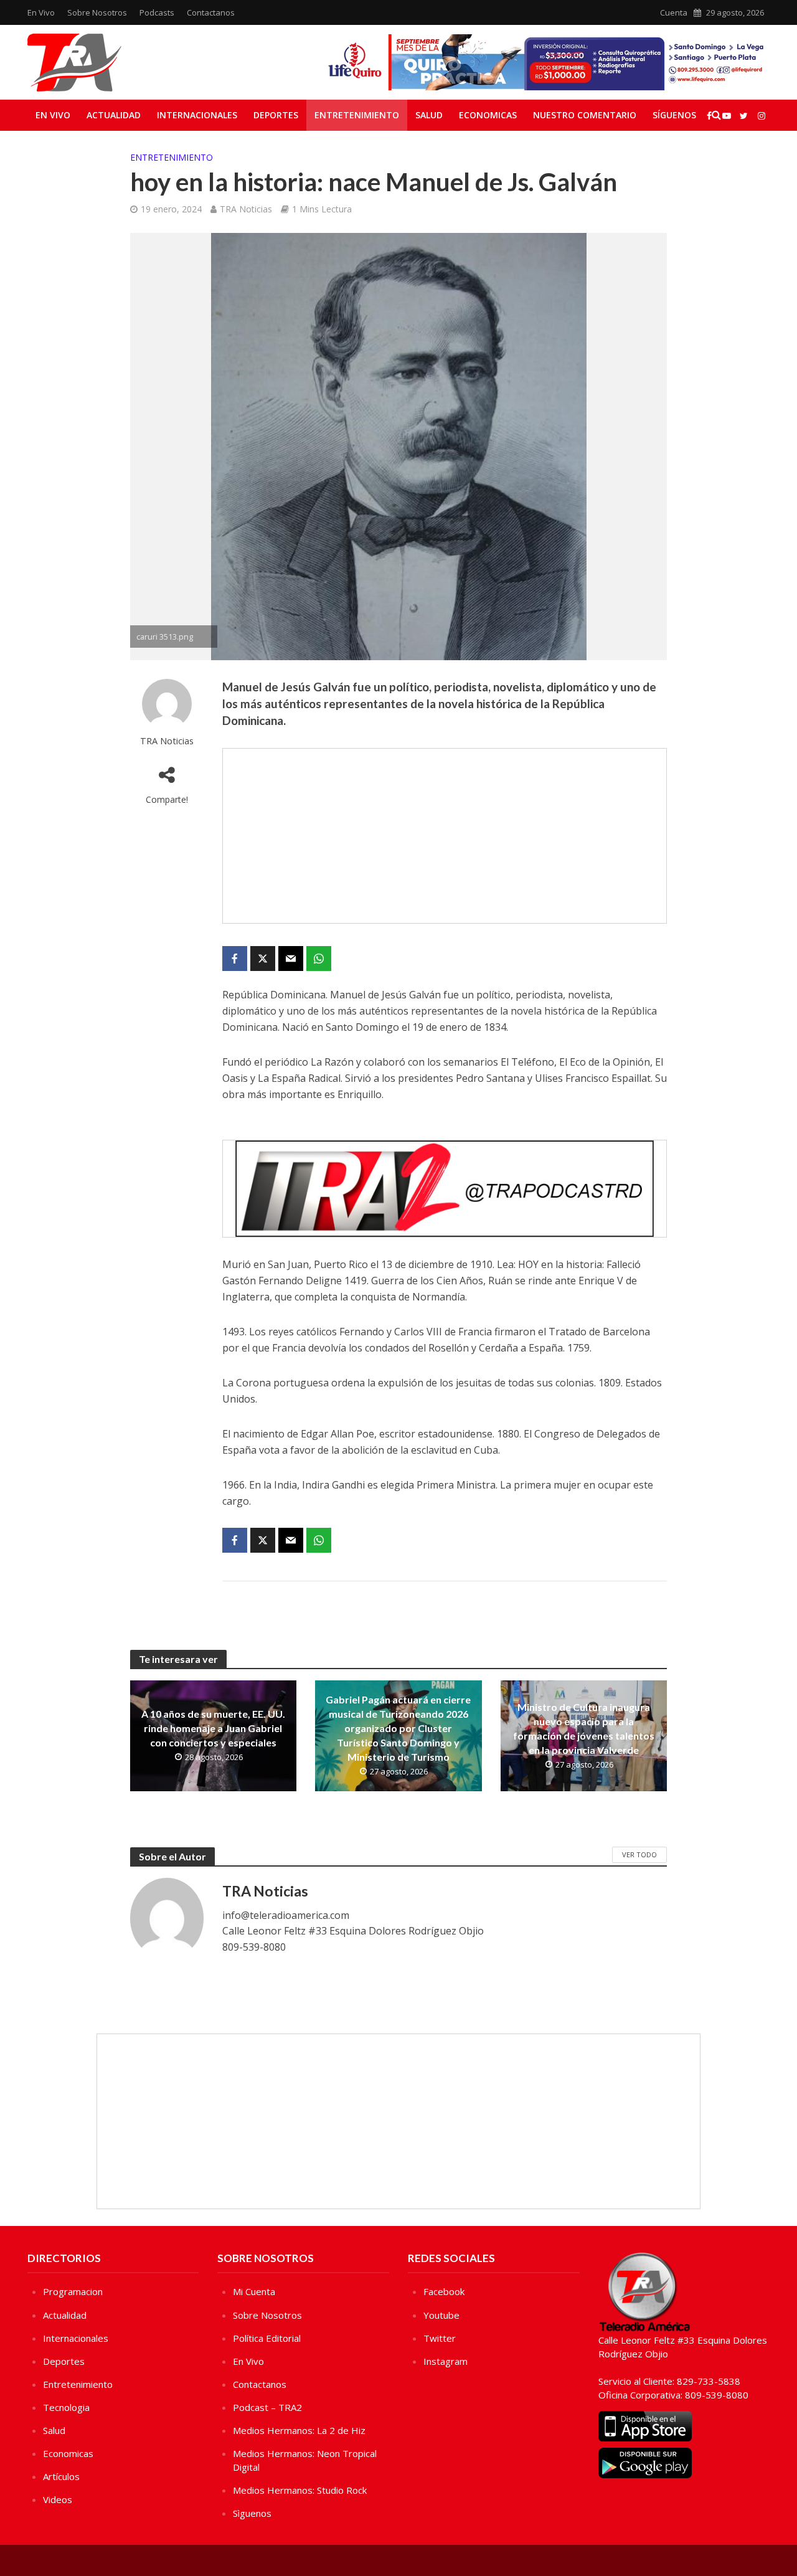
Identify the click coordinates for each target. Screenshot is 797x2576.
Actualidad (114, 115)
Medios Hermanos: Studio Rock (300, 2490)
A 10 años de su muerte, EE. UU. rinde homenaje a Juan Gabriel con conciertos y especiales (213, 1728)
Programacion (73, 2291)
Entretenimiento (357, 115)
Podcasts (157, 12)
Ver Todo (639, 1854)
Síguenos (674, 115)
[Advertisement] (445, 836)
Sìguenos (252, 2513)
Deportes (276, 115)
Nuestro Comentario (585, 115)
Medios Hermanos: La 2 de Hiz (299, 2430)
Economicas (488, 115)
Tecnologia (66, 2407)
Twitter (440, 2338)
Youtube (441, 2315)
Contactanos (211, 12)
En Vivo (41, 12)
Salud (429, 115)
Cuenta (674, 12)
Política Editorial (267, 2338)
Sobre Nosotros (97, 12)
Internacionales (197, 115)
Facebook (444, 2291)
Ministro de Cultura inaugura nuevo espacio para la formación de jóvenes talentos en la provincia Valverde (584, 1728)
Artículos (61, 2476)
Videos (58, 2499)
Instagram (446, 2361)
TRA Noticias (246, 209)
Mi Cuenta (254, 2291)
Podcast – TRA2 (267, 2407)
